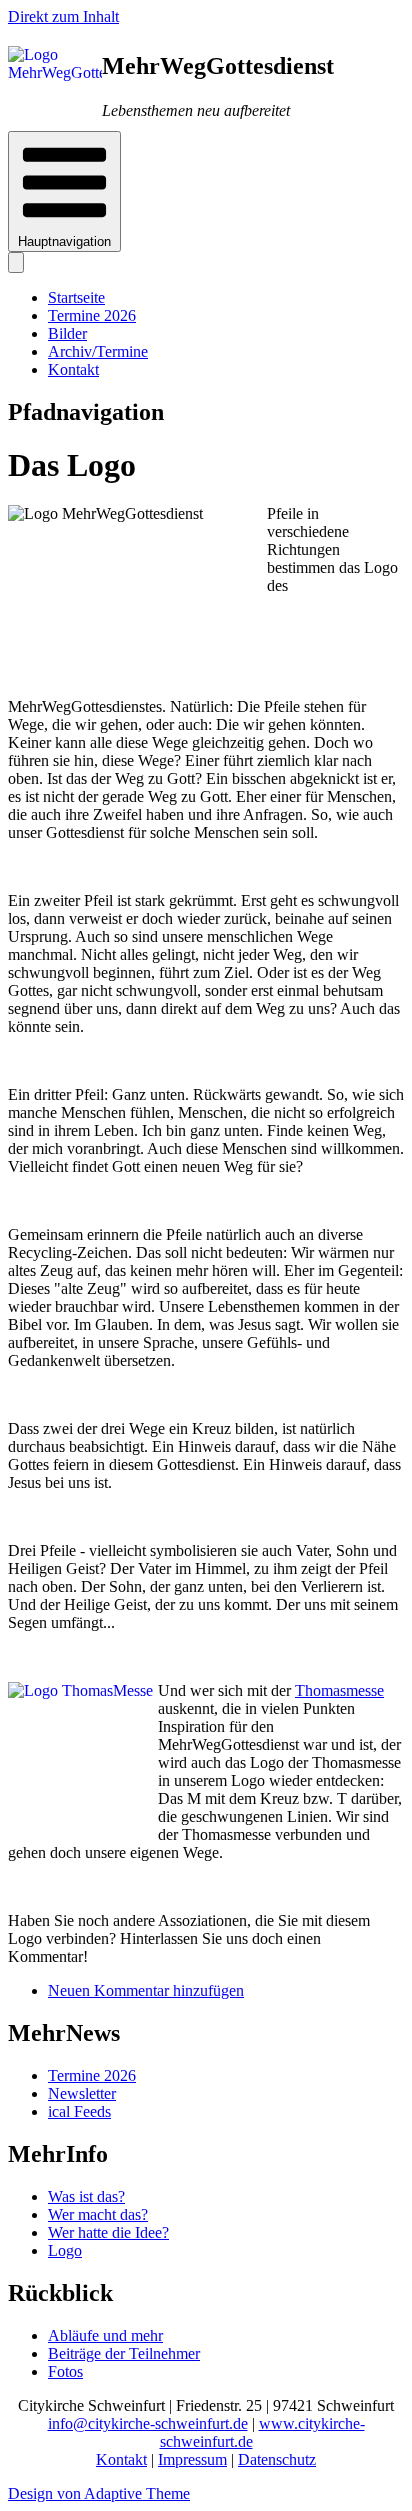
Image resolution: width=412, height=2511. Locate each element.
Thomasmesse (339, 1690)
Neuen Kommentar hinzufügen (146, 1990)
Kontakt (73, 369)
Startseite (76, 297)
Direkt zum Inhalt (63, 16)
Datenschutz (277, 2459)
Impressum (192, 2459)
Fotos (65, 2371)
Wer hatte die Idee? (108, 2232)
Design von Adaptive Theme (99, 2493)
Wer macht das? (98, 2214)
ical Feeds (79, 2111)
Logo (65, 2250)
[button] (64, 191)
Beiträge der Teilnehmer (124, 2353)
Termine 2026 (92, 315)
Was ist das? (86, 2196)
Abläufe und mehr (105, 2335)
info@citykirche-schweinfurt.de (148, 2423)
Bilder (67, 333)
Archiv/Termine (98, 351)
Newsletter (82, 2093)
